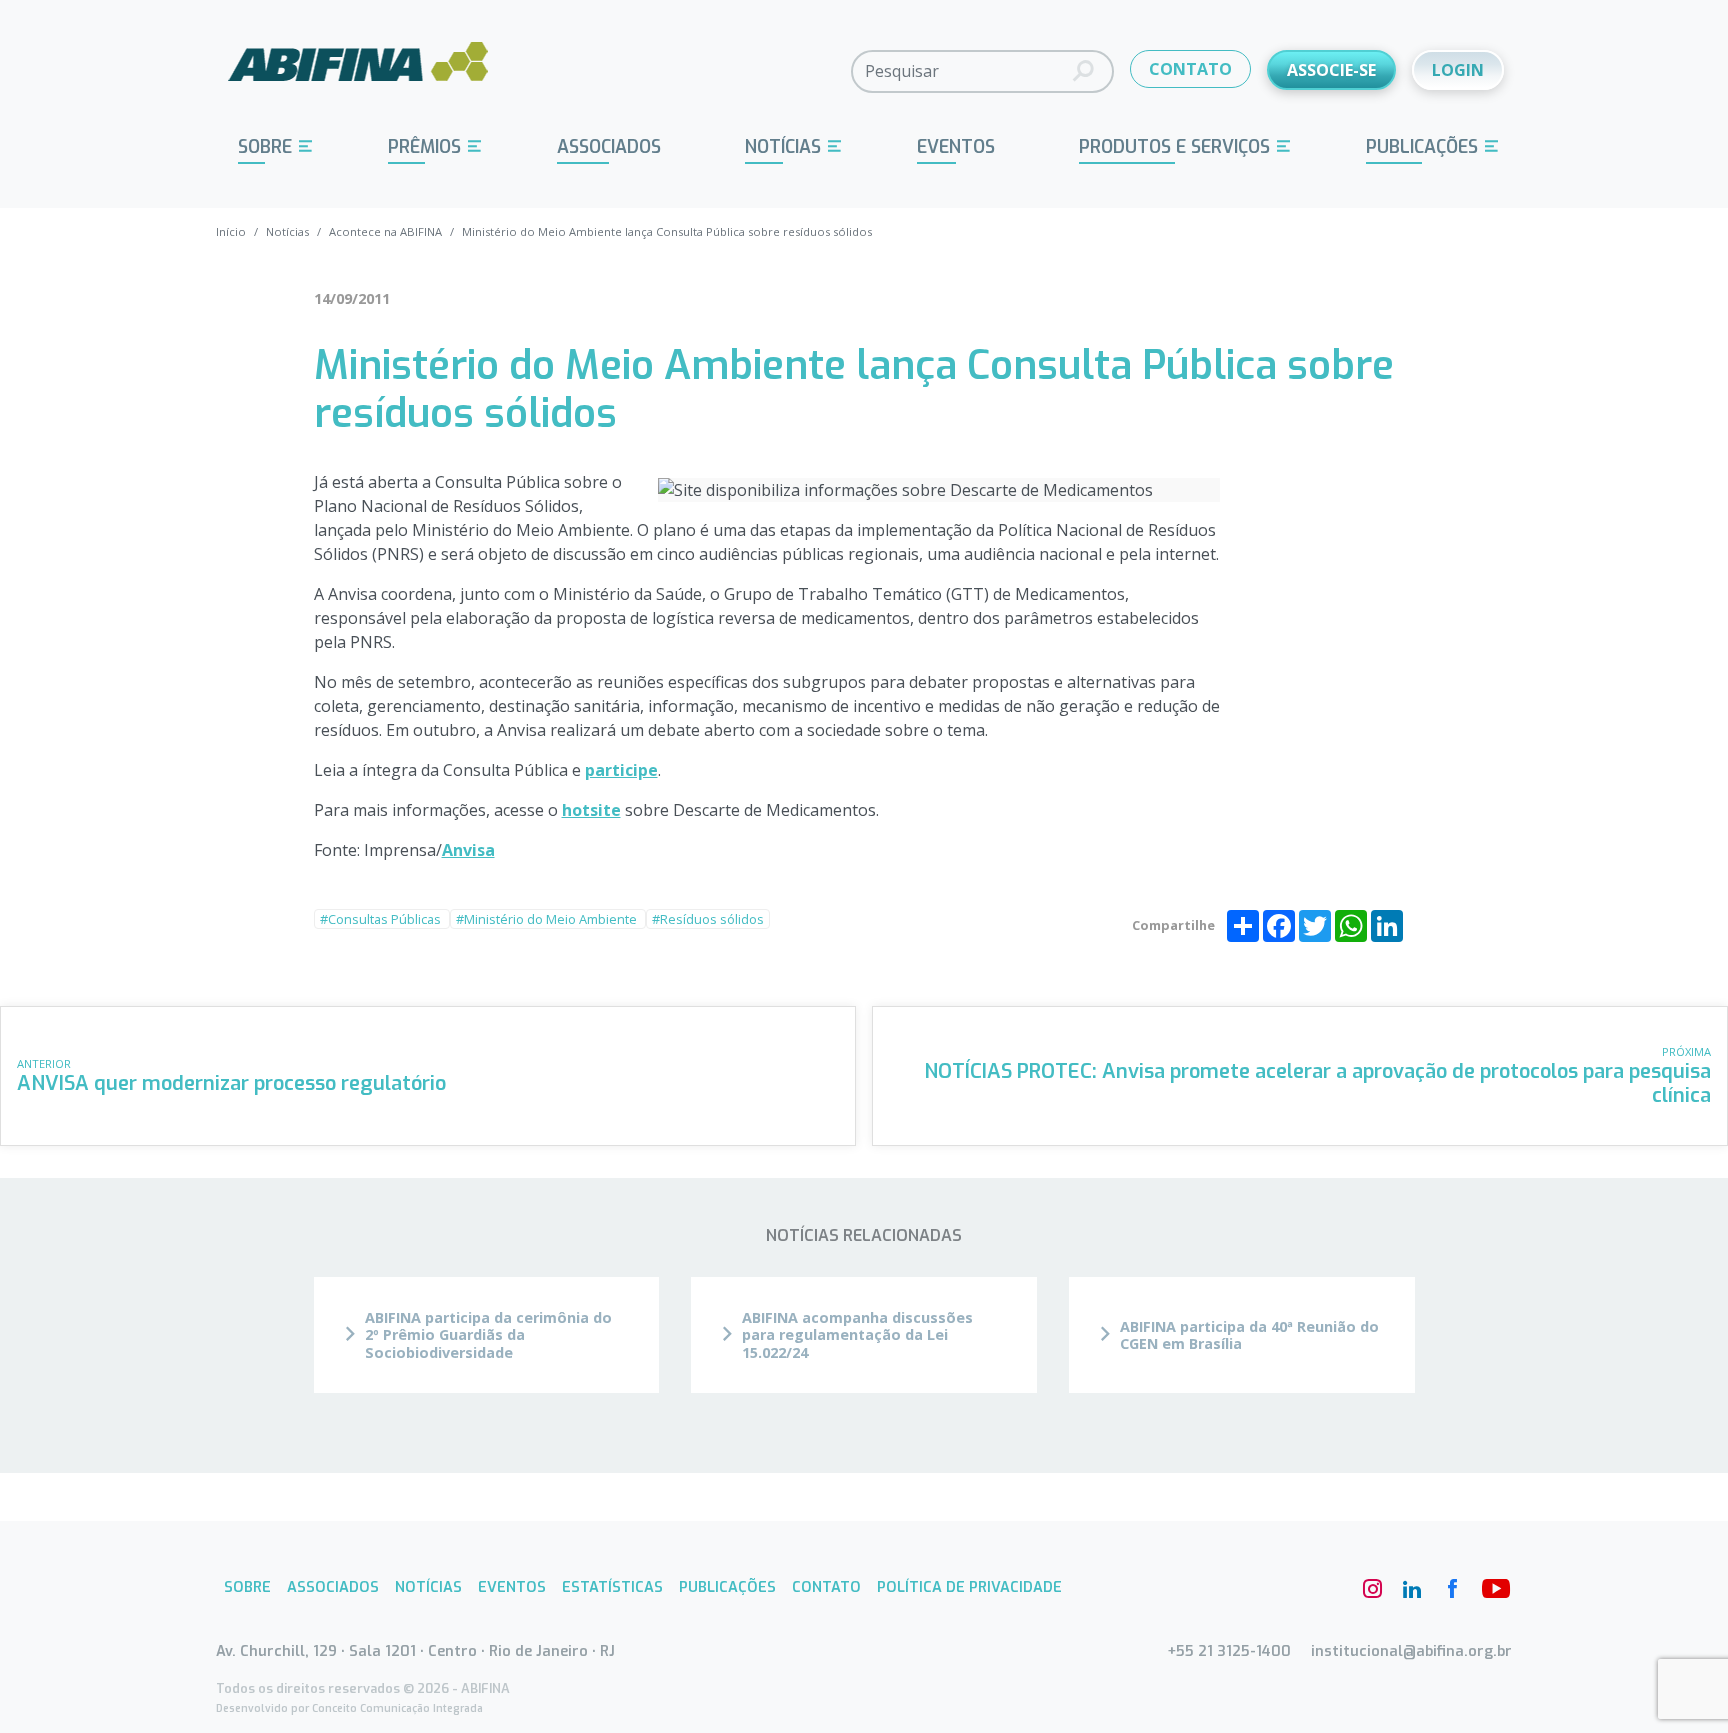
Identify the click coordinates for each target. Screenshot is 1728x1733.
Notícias (783, 147)
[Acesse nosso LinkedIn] (1412, 1589)
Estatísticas (612, 1587)
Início (231, 231)
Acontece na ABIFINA (385, 231)
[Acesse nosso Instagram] (1372, 1589)
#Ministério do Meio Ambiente (548, 919)
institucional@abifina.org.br (1411, 1651)
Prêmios (424, 147)
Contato (826, 1587)
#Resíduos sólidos (708, 919)
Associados (609, 147)
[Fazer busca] (1083, 71)
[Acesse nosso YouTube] (1492, 1589)
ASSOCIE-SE (1331, 70)
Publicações (1422, 147)
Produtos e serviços (1174, 147)
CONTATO (1190, 69)
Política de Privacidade (969, 1587)
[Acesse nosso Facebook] (1452, 1589)
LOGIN (1458, 70)
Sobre (265, 147)
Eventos (956, 147)
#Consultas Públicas (382, 919)
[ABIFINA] (358, 70)
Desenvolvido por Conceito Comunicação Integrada (349, 1708)
